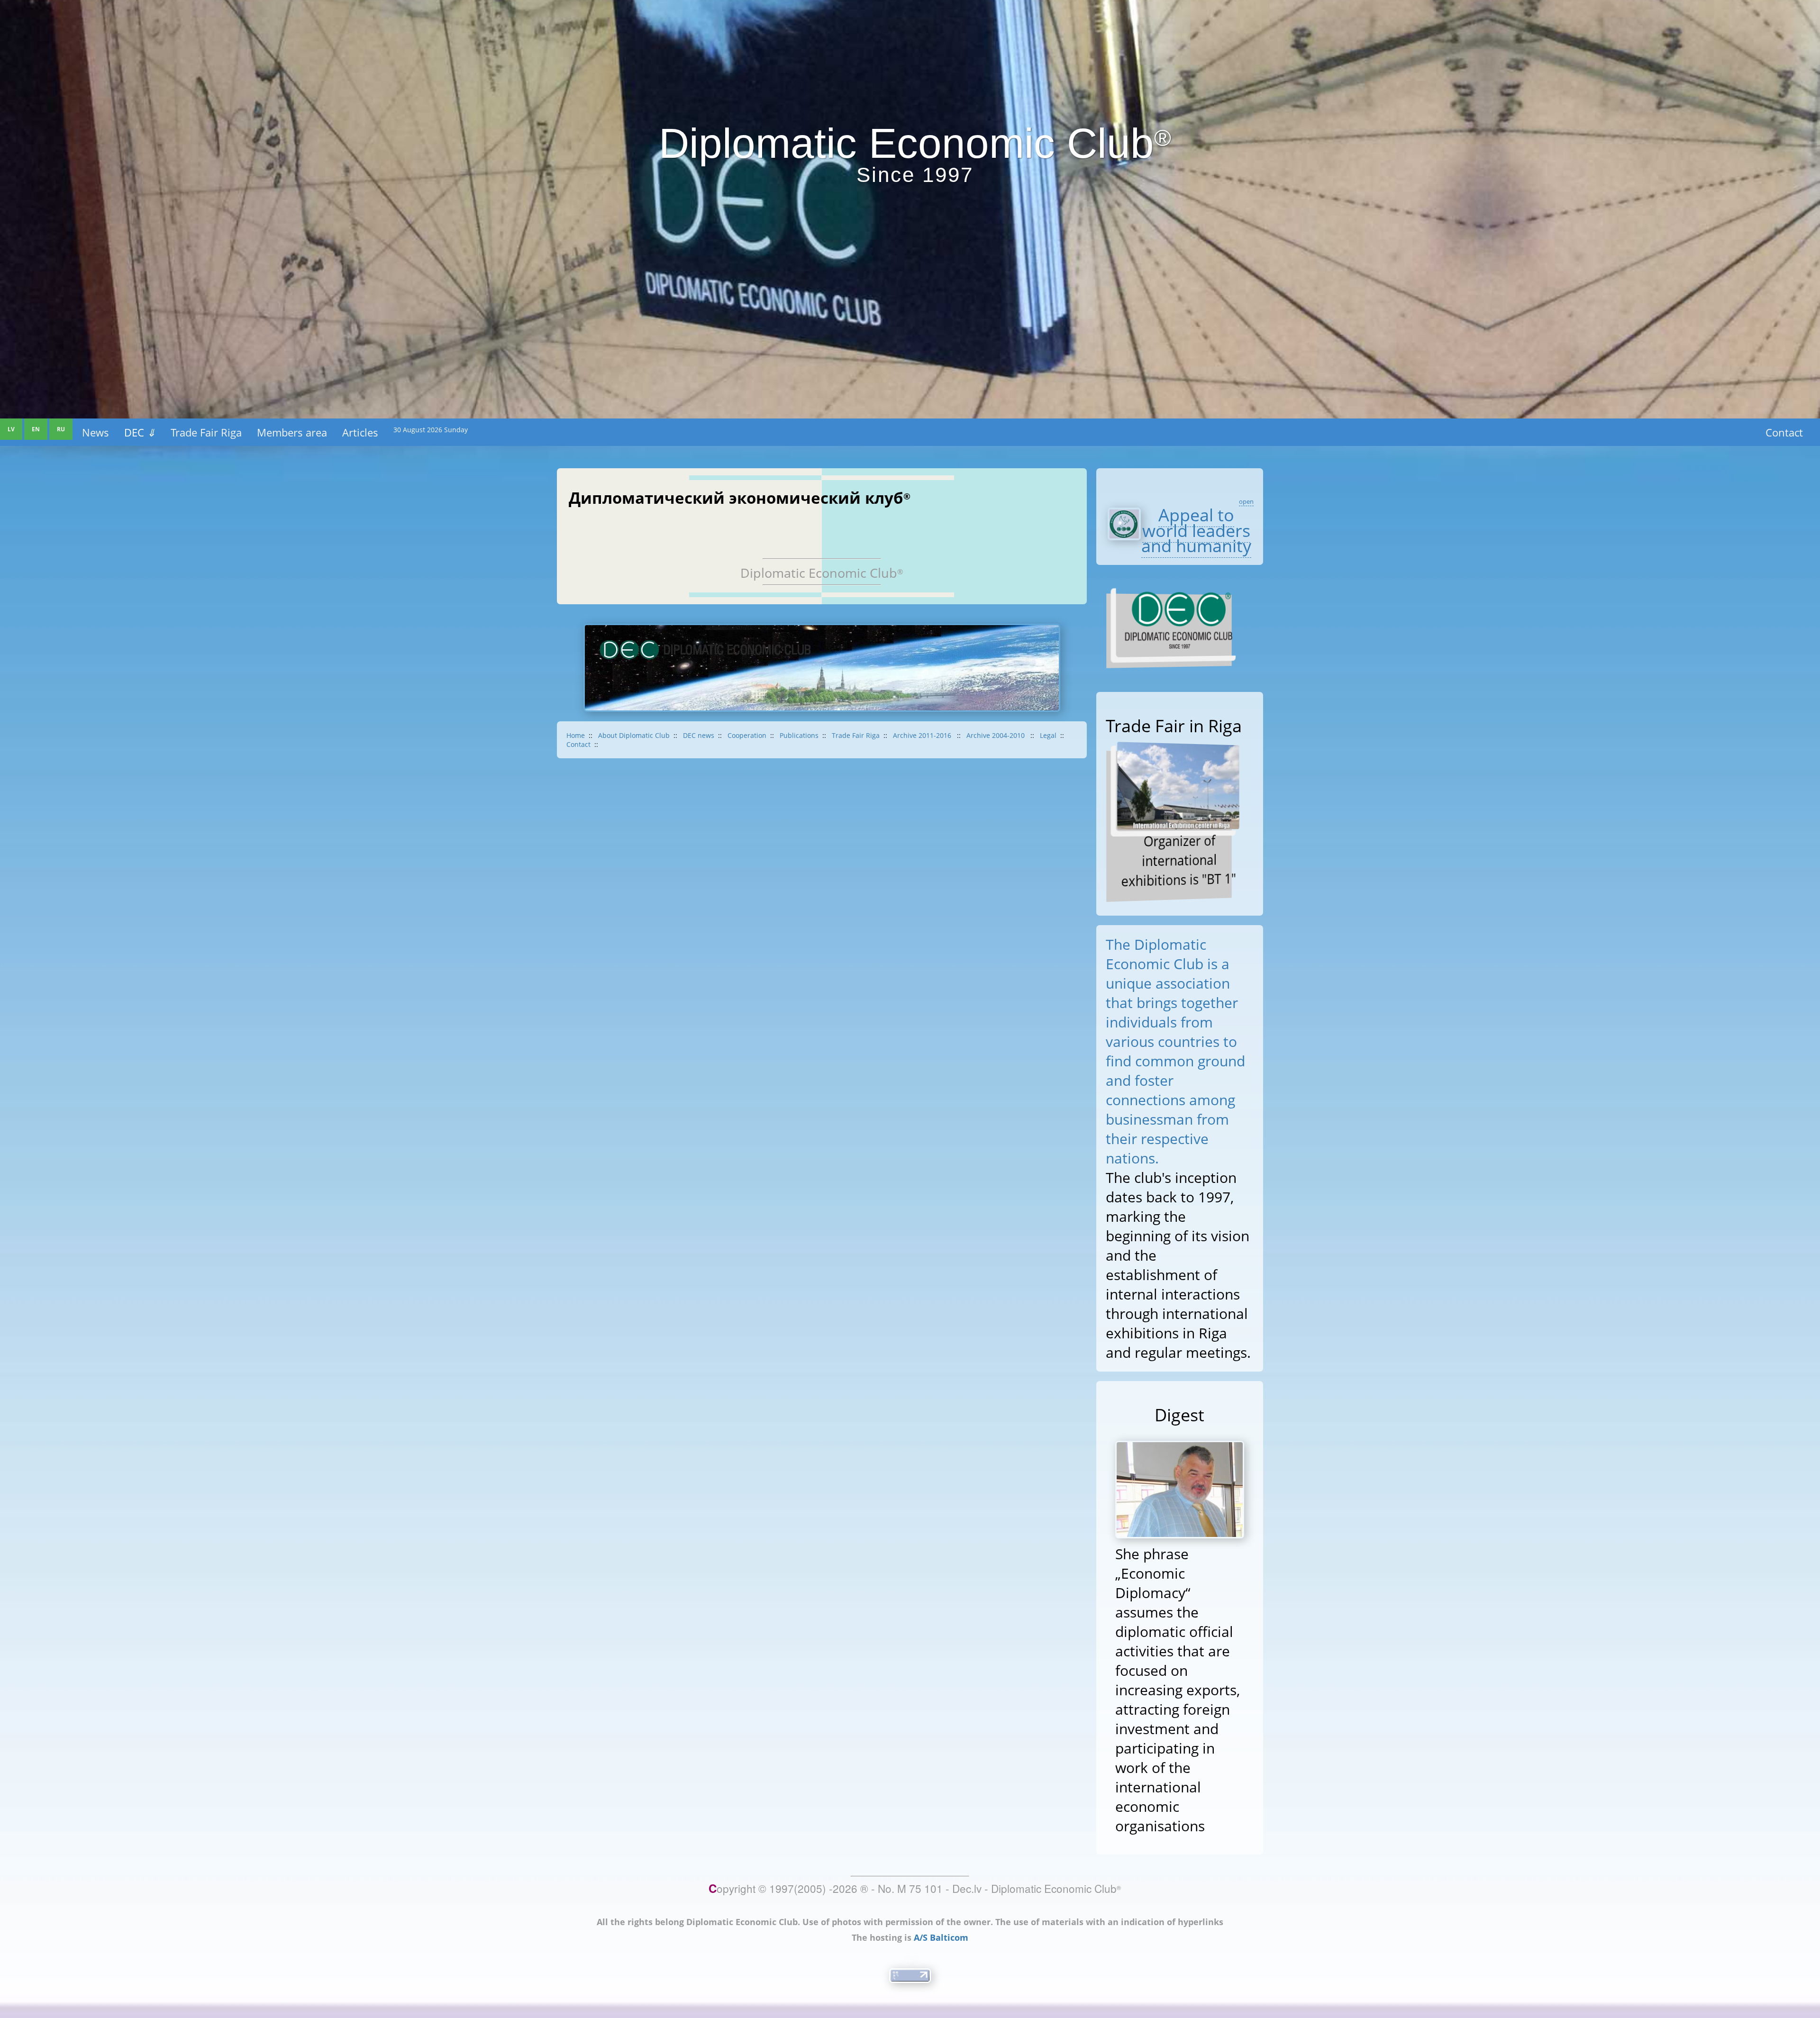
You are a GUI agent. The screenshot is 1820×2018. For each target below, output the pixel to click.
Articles (360, 432)
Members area (292, 432)
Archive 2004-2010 (996, 735)
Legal (1048, 735)
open (1246, 501)
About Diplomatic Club (634, 735)
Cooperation (747, 735)
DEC (140, 432)
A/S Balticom (941, 1937)
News (96, 432)
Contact (1784, 432)
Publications (799, 735)
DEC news (699, 735)
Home (576, 735)
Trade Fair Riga (206, 432)
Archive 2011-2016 (923, 735)
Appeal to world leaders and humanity (1196, 530)
